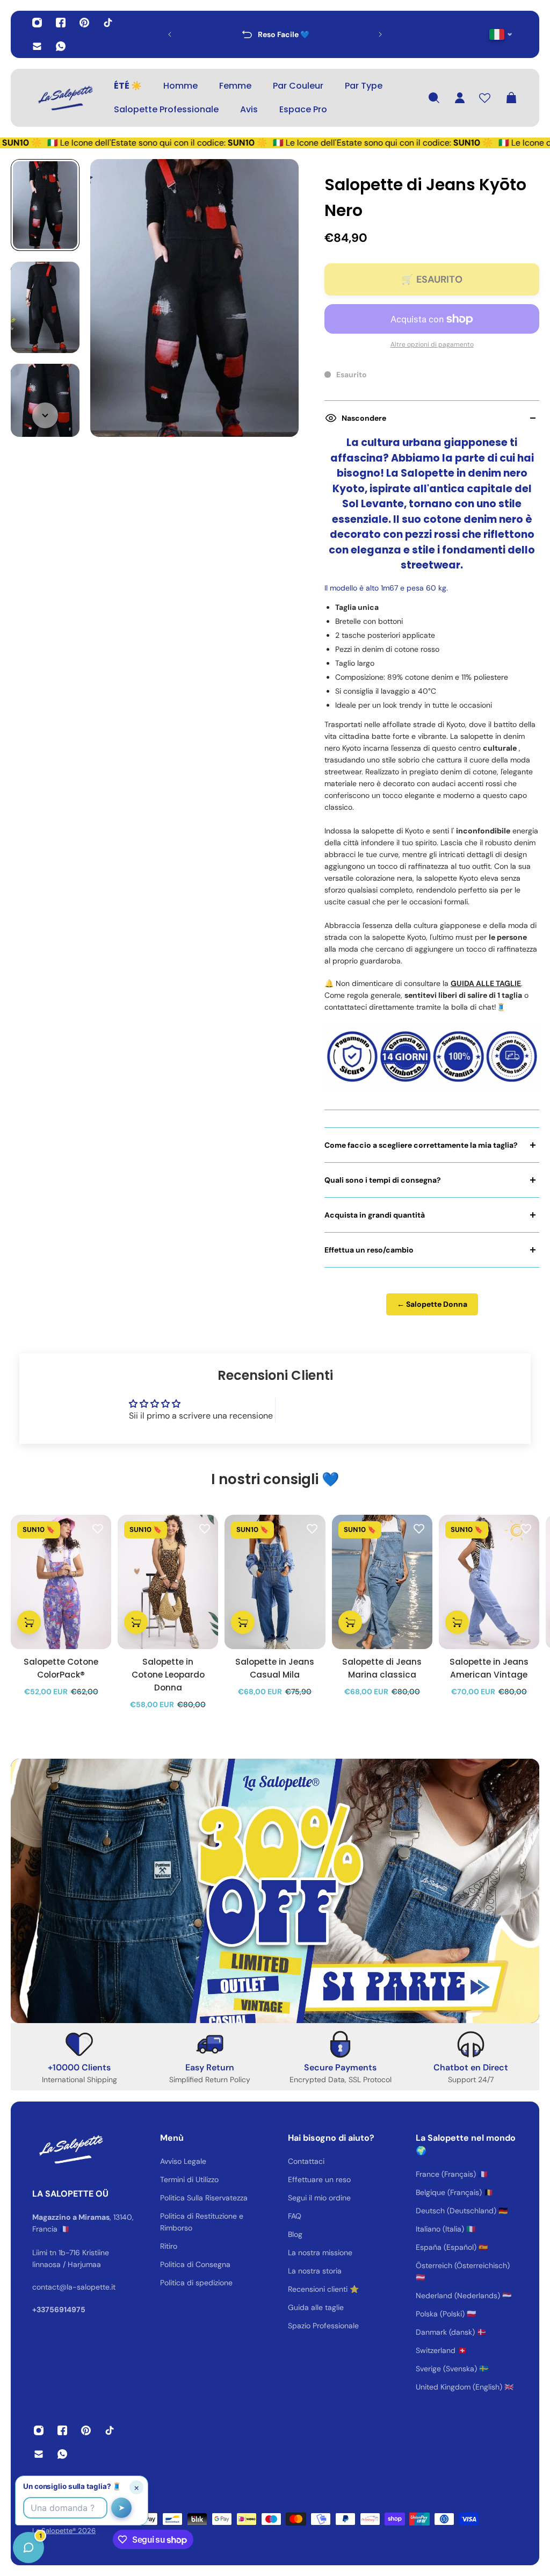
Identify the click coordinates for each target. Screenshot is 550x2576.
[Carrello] (511, 98)
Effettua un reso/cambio (369, 1250)
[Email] (37, 46)
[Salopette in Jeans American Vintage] (489, 1582)
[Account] (460, 98)
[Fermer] (169, 2302)
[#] (275, 1891)
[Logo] (64, 98)
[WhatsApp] (61, 46)
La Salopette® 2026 (64, 2531)
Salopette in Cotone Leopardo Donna (168, 1674)
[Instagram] (37, 23)
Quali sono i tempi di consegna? (383, 1180)
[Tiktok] (108, 23)
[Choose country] (501, 35)
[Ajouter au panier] (29, 1622)
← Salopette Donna (432, 1304)
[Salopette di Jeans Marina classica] (382, 1582)
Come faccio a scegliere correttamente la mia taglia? (421, 1145)
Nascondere (364, 418)
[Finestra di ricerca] (434, 98)
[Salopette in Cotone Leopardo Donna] (168, 1582)
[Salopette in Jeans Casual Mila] (275, 1582)
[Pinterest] (84, 23)
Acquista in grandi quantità (375, 1215)
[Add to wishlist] (98, 1528)
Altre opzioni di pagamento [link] (432, 344)
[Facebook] (61, 23)
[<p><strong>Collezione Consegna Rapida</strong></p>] (275, 34)
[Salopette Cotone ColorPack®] (61, 1582)
